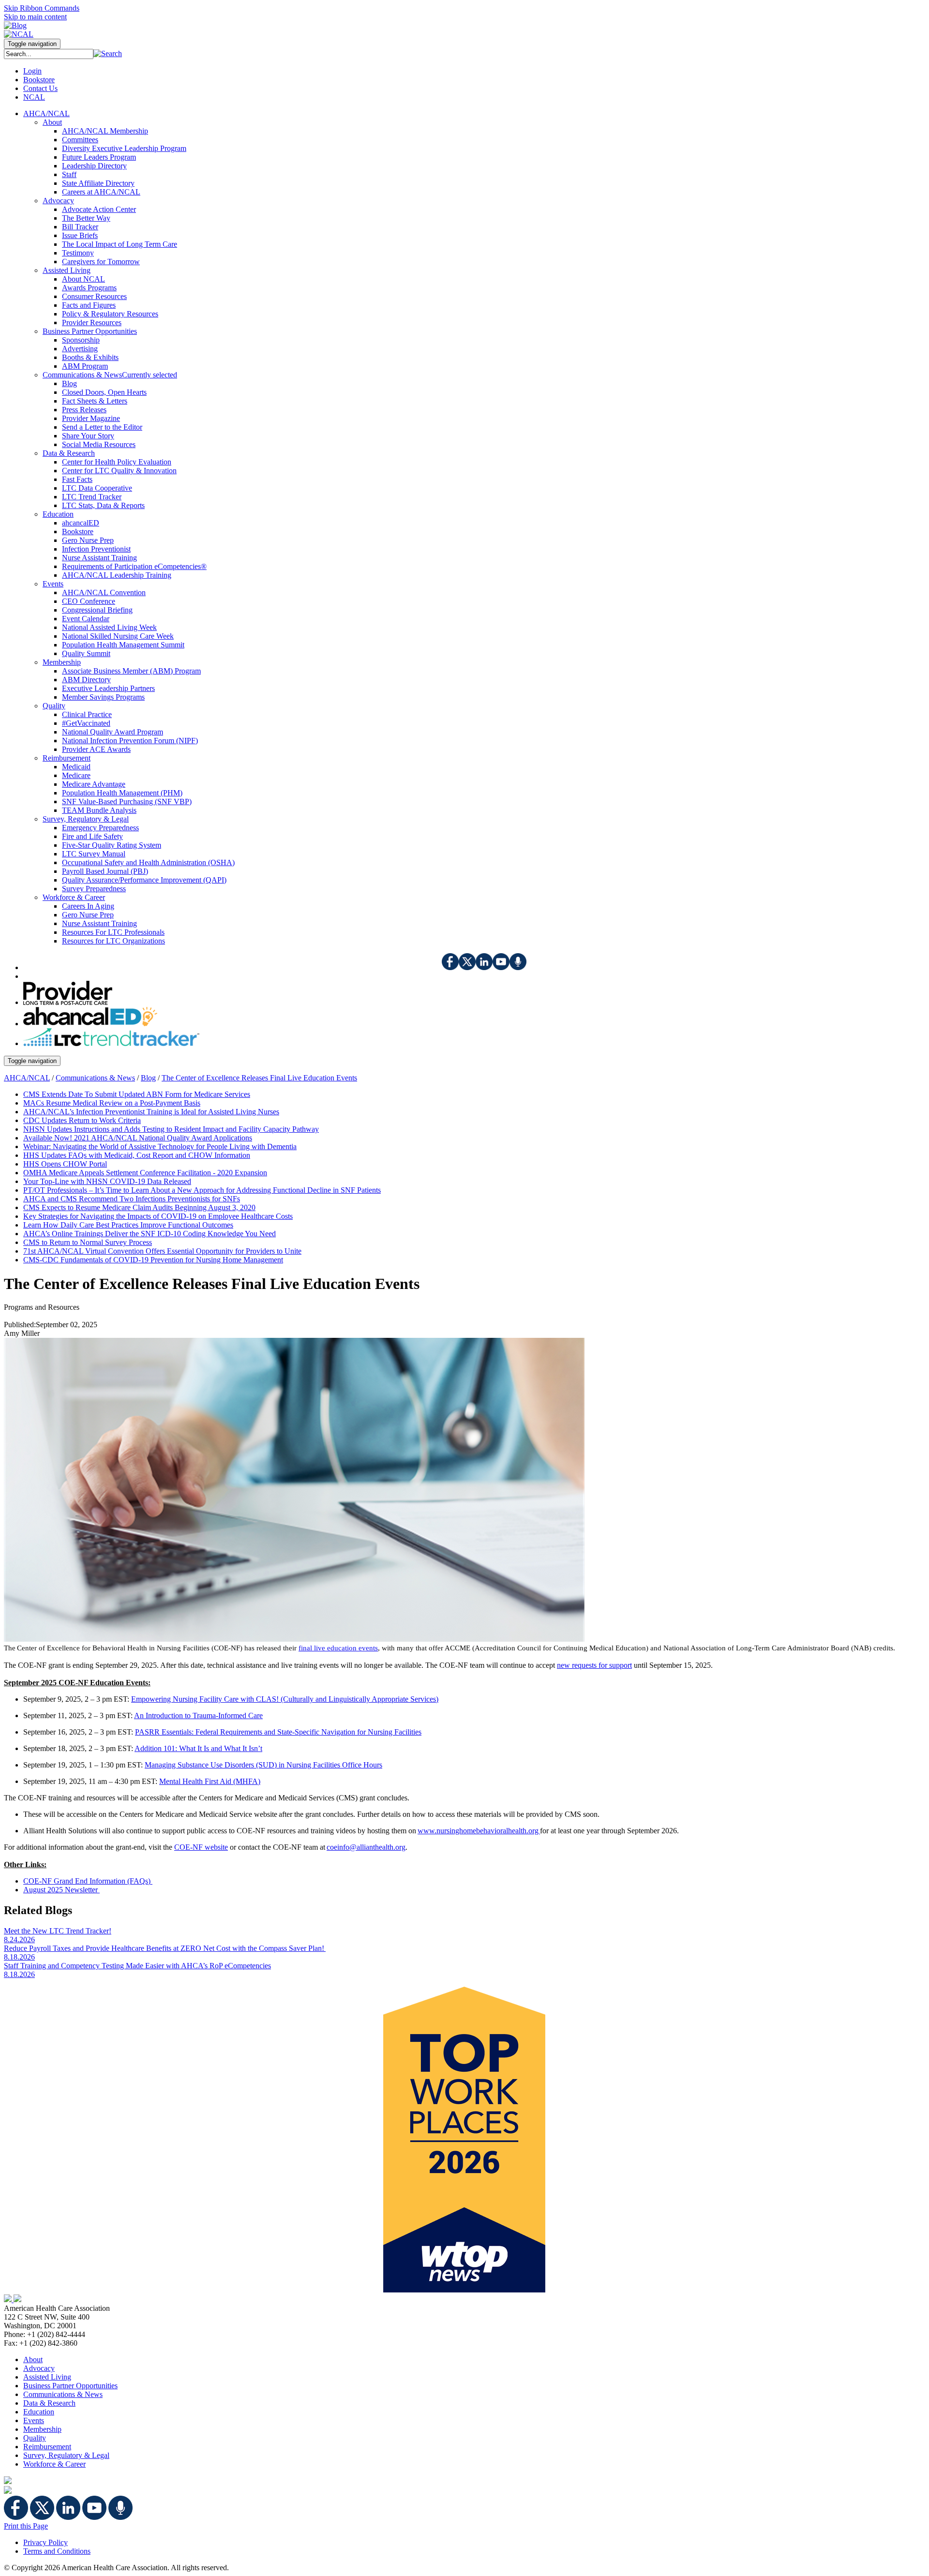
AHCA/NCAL (27, 1078)
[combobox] (49, 54)
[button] (108, 53)
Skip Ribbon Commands (42, 8)
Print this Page (26, 2526)
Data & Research (49, 2403)
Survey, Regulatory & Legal (66, 2455)
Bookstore (39, 80)
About (33, 2359)
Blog (148, 1078)
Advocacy (39, 2368)
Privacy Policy (45, 2542)
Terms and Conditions (57, 2551)
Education (39, 2412)
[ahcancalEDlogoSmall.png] (90, 1024)
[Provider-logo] (68, 1002)
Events (34, 2420)
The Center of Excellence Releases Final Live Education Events (259, 1078)
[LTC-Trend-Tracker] (111, 1043)
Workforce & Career (54, 2464)
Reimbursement (47, 2447)
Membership (42, 2429)
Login (32, 71)
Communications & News (95, 1078)
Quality (35, 2438)
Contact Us (40, 88)
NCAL (34, 97)
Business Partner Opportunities (70, 2386)
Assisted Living (47, 2377)
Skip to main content (35, 17)
